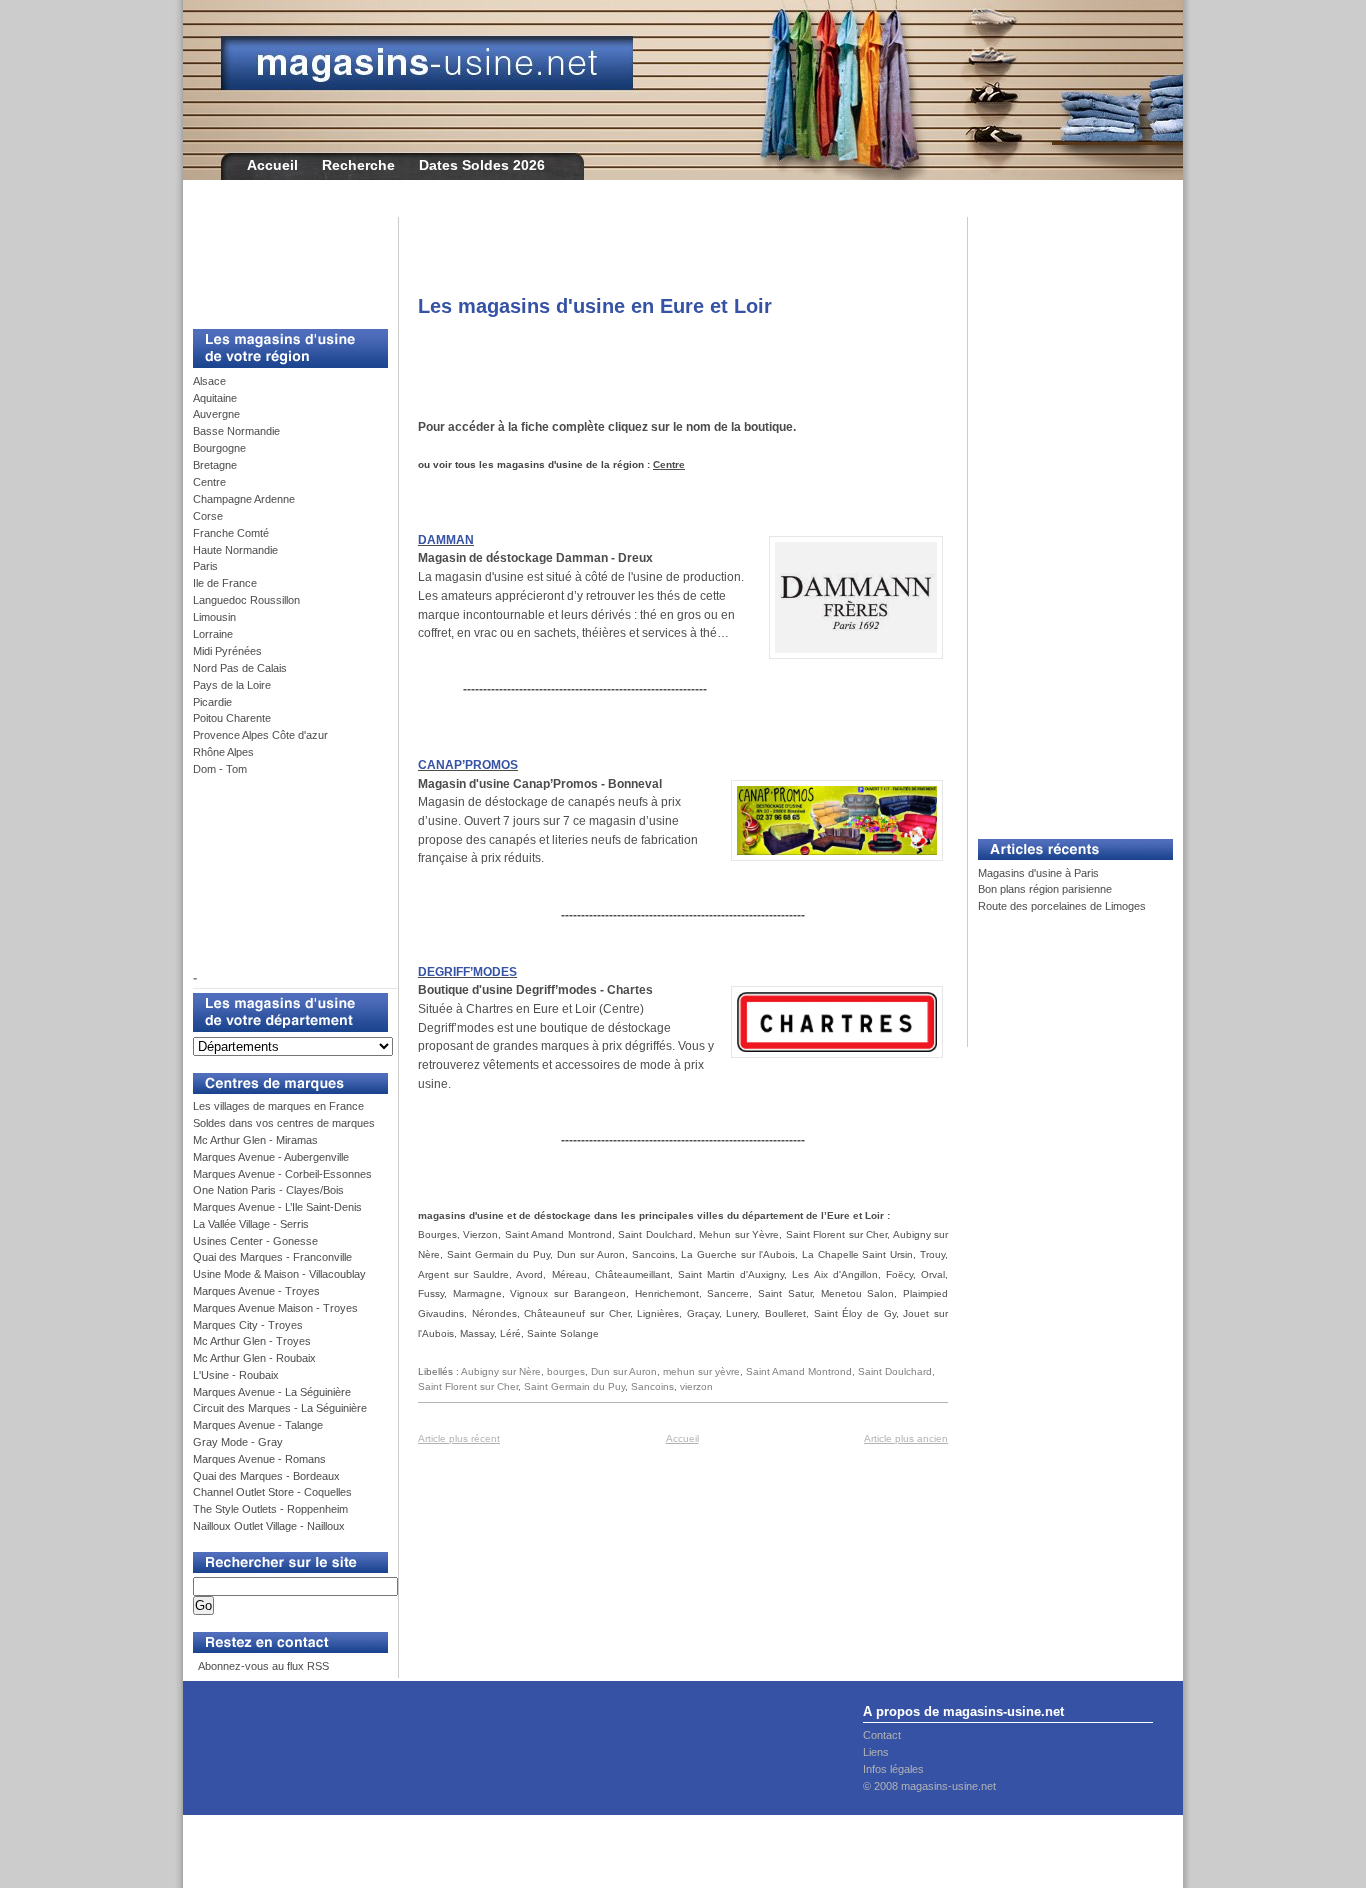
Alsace (209, 381)
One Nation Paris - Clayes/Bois (268, 1190)
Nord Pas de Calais (240, 668)
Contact (882, 1735)
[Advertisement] (283, 262)
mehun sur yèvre (701, 1371)
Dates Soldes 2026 (482, 165)
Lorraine (213, 634)
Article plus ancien (906, 1438)
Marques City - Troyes (248, 1325)
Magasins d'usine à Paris (1038, 873)
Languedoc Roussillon (246, 600)
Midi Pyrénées (227, 651)
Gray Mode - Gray (238, 1442)
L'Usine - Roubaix (236, 1375)
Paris (205, 566)
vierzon (696, 1386)
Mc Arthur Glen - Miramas (255, 1140)
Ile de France (225, 583)
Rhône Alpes (223, 752)
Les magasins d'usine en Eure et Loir (595, 306)
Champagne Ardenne (244, 499)
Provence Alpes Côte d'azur (260, 735)
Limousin (214, 617)
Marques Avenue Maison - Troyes (275, 1308)
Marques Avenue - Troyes (256, 1291)
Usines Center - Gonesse (255, 1241)
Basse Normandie (236, 431)
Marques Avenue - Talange (258, 1425)
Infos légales (893, 1769)
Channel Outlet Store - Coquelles (272, 1492)
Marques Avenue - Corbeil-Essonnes (282, 1174)
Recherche (358, 165)
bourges (566, 1371)
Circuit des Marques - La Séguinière (280, 1408)
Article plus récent (459, 1438)
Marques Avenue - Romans (259, 1459)
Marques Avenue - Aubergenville (271, 1157)
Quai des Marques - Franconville (272, 1257)
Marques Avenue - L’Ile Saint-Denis (277, 1207)
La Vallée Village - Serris (251, 1224)
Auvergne (216, 414)
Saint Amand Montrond (799, 1371)
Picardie (212, 702)
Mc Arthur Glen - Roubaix (254, 1358)
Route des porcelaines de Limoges (1062, 906)
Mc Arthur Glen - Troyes (252, 1341)
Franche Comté (231, 533)
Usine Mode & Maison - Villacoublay (279, 1274)
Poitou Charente (232, 718)
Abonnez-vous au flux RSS (262, 1666)
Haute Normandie (235, 550)
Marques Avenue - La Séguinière (272, 1392)
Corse (208, 516)
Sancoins (652, 1386)
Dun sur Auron (624, 1371)
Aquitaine (215, 398)
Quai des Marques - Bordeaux (266, 1476)
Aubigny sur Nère (501, 1371)
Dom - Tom (220, 769)
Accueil (272, 165)
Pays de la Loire (232, 685)
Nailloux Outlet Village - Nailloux (269, 1526)
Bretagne (215, 465)
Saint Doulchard (895, 1371)
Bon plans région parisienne (1045, 889)
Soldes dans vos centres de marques (284, 1123)
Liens (876, 1752)
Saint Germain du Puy (574, 1386)
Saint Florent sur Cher (468, 1386)
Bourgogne (219, 448)
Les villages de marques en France (278, 1106)
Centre (209, 482)
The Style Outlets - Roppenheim (270, 1509)
